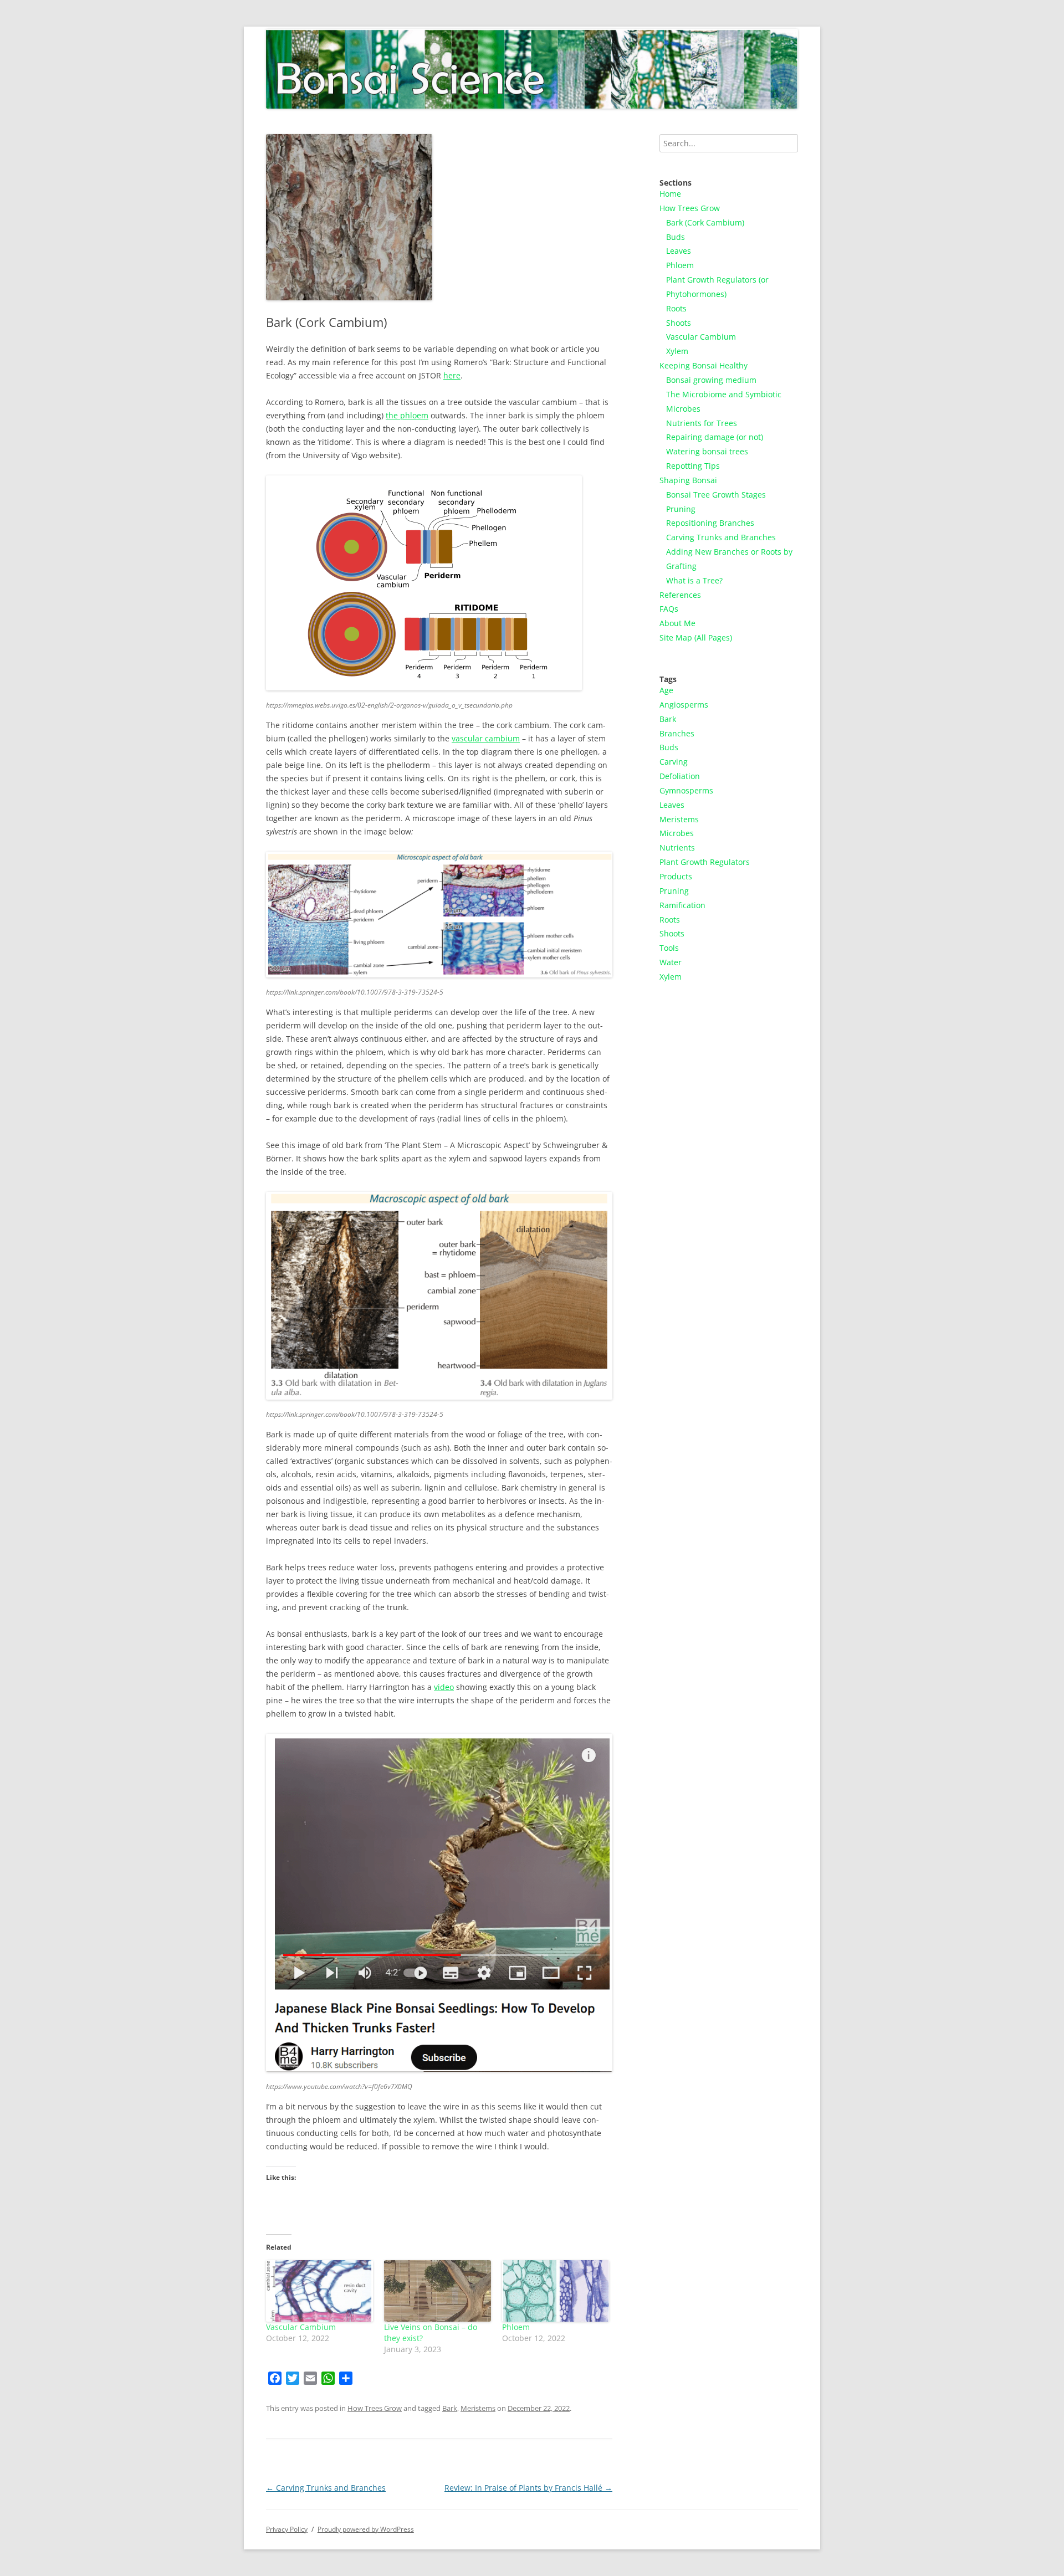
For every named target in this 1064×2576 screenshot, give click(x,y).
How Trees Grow (375, 2408)
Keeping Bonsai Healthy (704, 365)
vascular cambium (486, 738)
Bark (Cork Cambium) (705, 222)
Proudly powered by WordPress (366, 2529)
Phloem (516, 2327)
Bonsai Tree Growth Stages (716, 495)
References (680, 595)
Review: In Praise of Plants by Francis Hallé (528, 2488)
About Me (677, 623)
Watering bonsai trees (707, 451)
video (444, 1687)
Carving (674, 762)
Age (666, 690)
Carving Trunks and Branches (326, 2488)
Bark (450, 2408)
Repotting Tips (693, 466)
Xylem (677, 351)
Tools (669, 948)
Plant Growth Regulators (705, 862)
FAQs (669, 609)
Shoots (679, 323)
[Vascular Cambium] (319, 2291)
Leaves (679, 251)
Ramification (682, 905)
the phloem (407, 415)
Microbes (677, 833)
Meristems (478, 2408)
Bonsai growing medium (711, 380)
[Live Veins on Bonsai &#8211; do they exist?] (438, 2291)
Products (676, 876)
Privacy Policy (287, 2529)
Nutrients (677, 847)
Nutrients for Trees (702, 423)
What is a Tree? (694, 580)
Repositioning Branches (710, 523)
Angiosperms (684, 705)
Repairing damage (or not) (715, 437)
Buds (676, 237)
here (452, 375)
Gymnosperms (686, 790)
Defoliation (680, 776)
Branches (677, 733)
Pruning (681, 509)
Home (670, 194)
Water (671, 962)
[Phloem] (556, 2291)
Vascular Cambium (301, 2327)
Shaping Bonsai (688, 480)
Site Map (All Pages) (696, 637)
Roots (676, 308)
